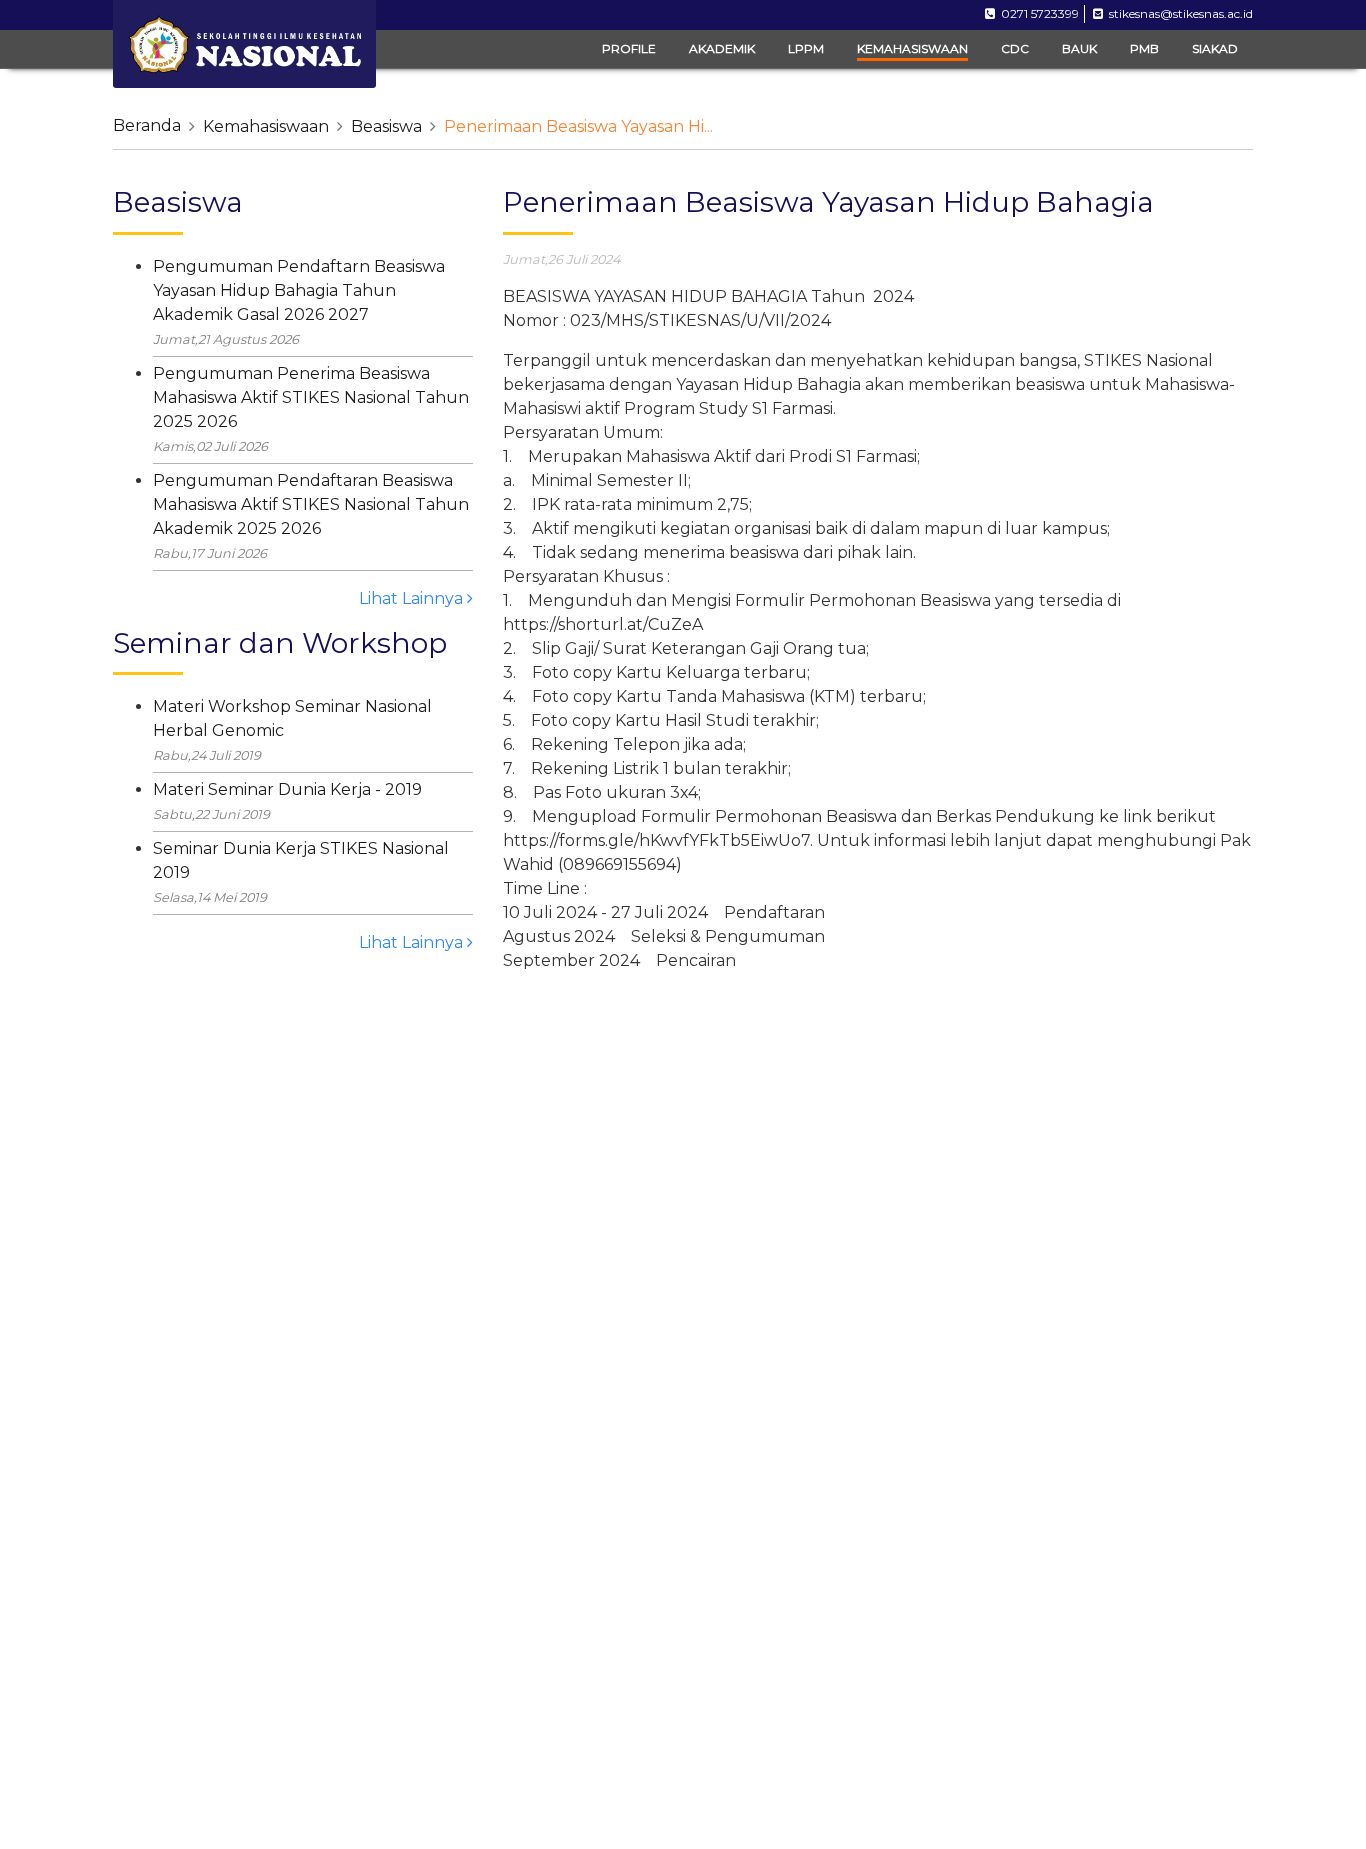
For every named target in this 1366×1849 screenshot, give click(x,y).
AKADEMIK (722, 48)
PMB (1144, 48)
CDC (1015, 48)
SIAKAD (1215, 48)
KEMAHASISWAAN (912, 48)
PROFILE (629, 48)
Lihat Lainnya (413, 598)
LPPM (806, 48)
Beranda (147, 125)
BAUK (1079, 48)
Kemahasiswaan (266, 126)
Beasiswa (386, 126)
